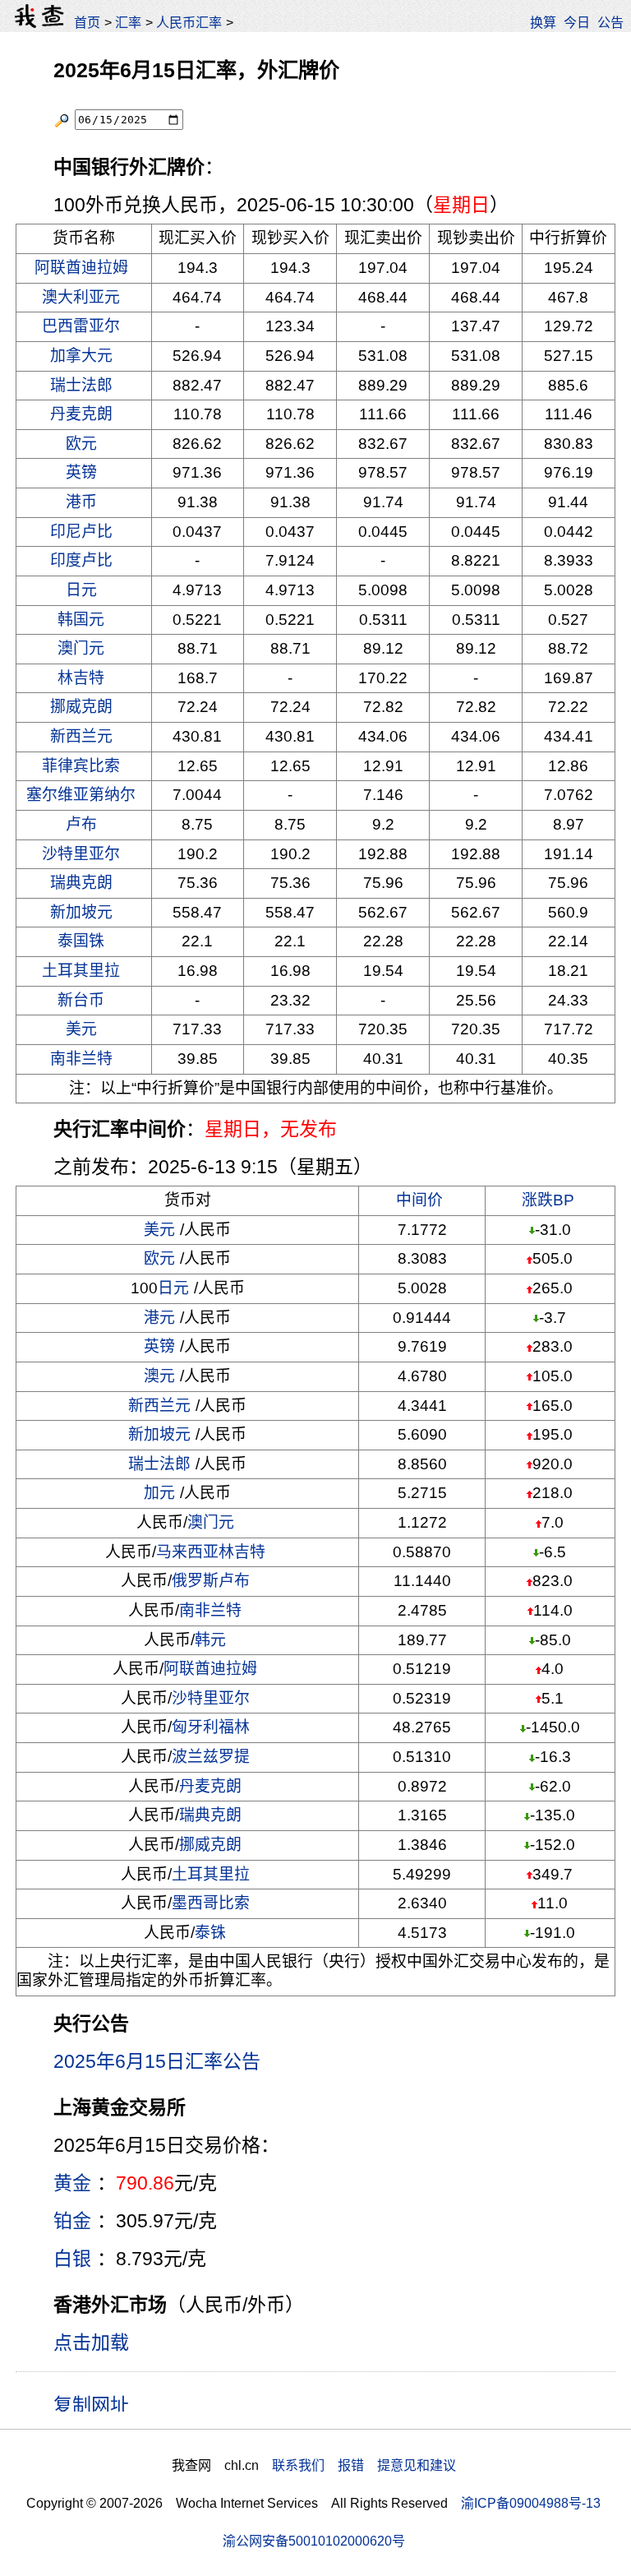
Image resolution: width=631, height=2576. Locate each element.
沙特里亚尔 (81, 854)
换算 (543, 22)
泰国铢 (81, 941)
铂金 (72, 2221)
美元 (81, 1029)
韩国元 (81, 620)
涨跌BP (548, 1200)
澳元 (159, 1376)
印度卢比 (81, 560)
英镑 (81, 472)
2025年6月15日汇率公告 (157, 2061)
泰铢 (210, 1933)
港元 (159, 1318)
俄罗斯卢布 (211, 1581)
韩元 (210, 1640)
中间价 (419, 1200)
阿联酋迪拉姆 (81, 268)
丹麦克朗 (81, 414)
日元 (81, 590)
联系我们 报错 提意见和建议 (364, 2465)
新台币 (81, 1000)
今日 (577, 22)
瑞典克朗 (81, 883)
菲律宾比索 (81, 766)
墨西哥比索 (211, 1903)
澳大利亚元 (81, 297)
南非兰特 (81, 1059)
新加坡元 (81, 912)
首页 (87, 22)
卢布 (81, 824)
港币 (81, 502)
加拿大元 (81, 356)
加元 (159, 1493)
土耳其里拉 (81, 971)
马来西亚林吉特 (211, 1552)
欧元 (81, 444)
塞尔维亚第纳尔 (81, 795)
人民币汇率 (189, 22)
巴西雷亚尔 (81, 326)
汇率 (128, 22)
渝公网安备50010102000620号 (314, 2541)
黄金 (72, 2183)
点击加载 (91, 2342)
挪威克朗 (81, 707)
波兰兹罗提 (211, 1757)
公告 (610, 22)
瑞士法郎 (81, 385)
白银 (72, 2259)
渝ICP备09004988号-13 (531, 2503)
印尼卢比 (81, 532)
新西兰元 (81, 736)
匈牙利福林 (211, 1727)
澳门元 (81, 648)
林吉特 (81, 678)
